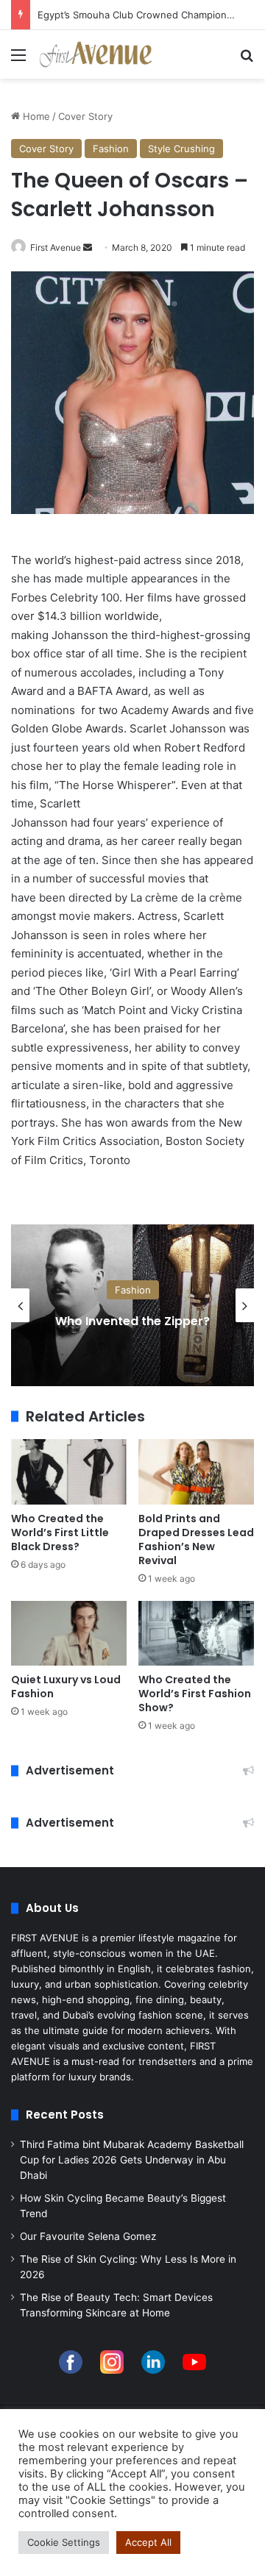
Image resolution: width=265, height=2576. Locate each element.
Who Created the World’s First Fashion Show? (195, 1694)
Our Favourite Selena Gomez (88, 2236)
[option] (132, 1305)
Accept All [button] (148, 2542)
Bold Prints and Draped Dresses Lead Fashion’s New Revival (196, 1539)
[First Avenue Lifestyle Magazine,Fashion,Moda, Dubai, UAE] (96, 54)
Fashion (111, 149)
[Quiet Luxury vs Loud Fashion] (69, 1634)
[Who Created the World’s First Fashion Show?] (196, 1634)
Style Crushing (181, 149)
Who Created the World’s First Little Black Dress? (60, 1533)
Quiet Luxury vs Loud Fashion (66, 1687)
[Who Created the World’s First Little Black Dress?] (69, 1472)
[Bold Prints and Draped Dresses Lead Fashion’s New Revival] (196, 1472)
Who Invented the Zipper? (132, 1321)
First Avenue (56, 247)
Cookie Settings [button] (64, 2542)
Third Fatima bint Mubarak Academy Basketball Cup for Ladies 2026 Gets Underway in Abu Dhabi (132, 2160)
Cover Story (85, 116)
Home (35, 116)
